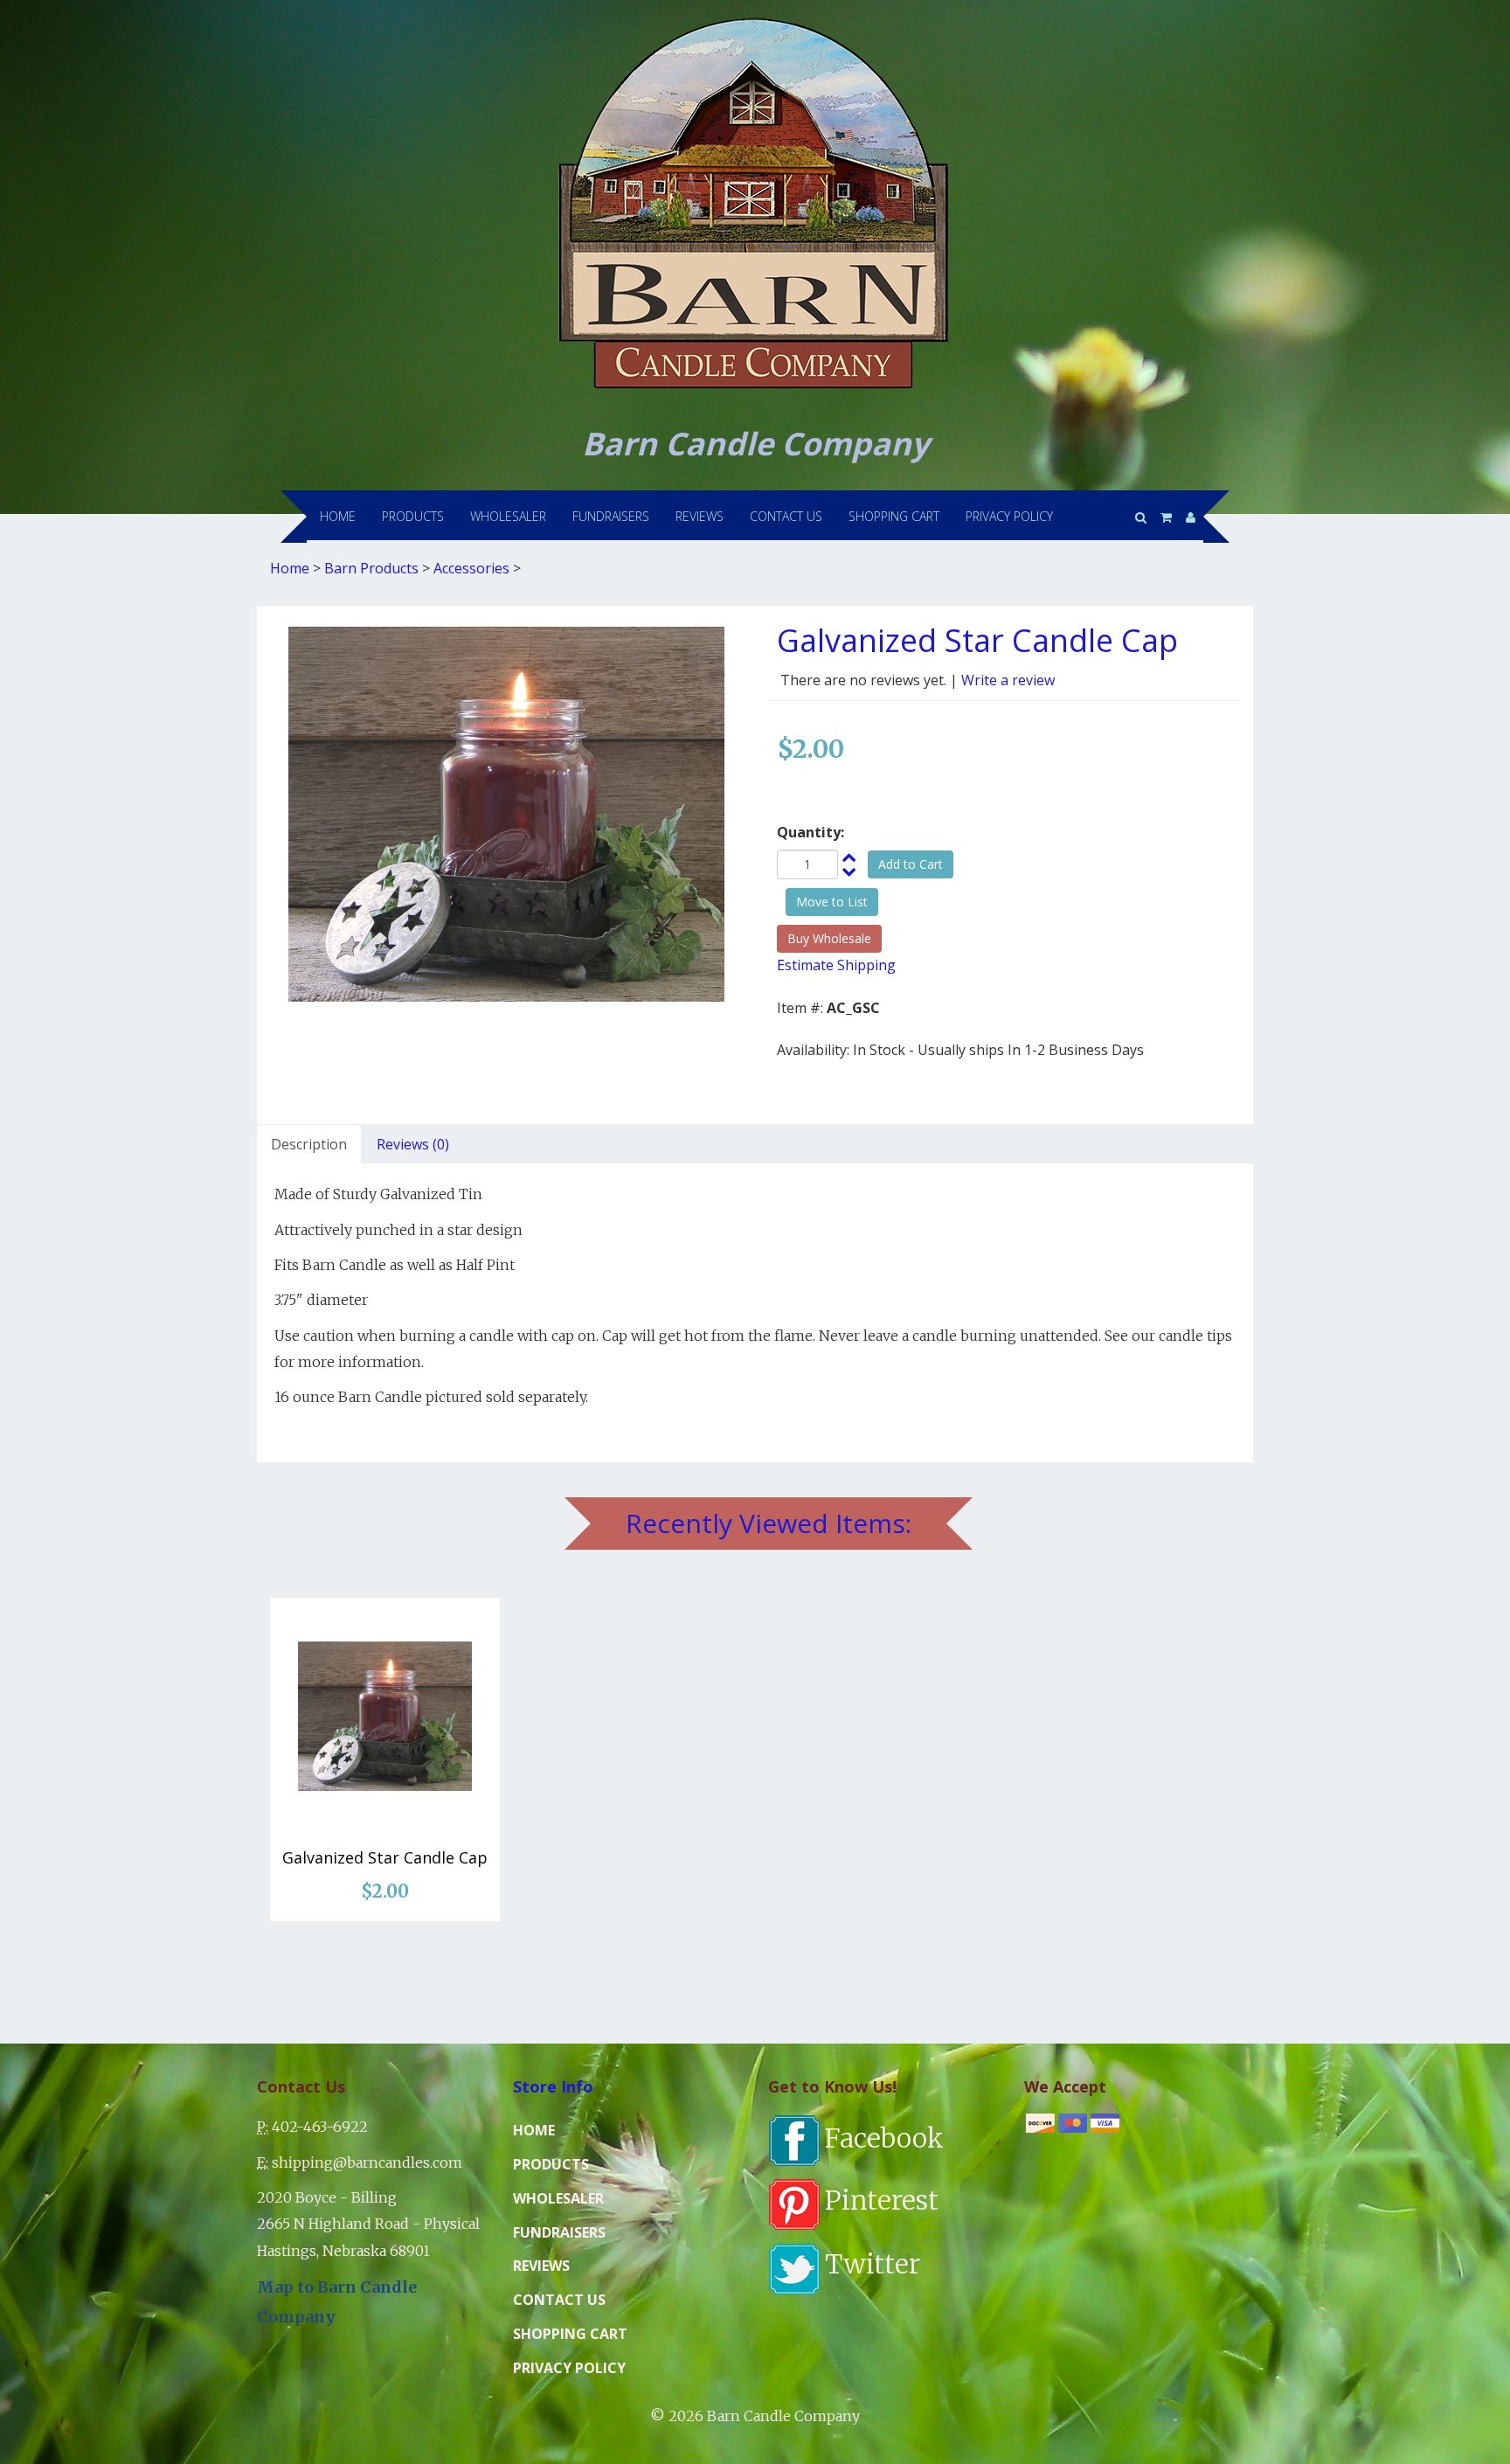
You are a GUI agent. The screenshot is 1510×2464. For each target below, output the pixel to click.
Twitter (873, 2264)
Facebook (884, 2138)
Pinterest (882, 2200)
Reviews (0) (413, 1144)
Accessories (471, 568)
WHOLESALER (508, 516)
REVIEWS (700, 516)
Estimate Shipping (836, 965)
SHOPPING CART (894, 516)
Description (309, 1144)
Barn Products (371, 568)
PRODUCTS (413, 516)
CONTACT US (786, 516)
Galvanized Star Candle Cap (385, 1857)
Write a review (1008, 680)
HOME (338, 516)
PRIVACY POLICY (1009, 516)
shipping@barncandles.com (367, 2162)
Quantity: (810, 832)
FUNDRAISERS (611, 516)
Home (290, 568)
